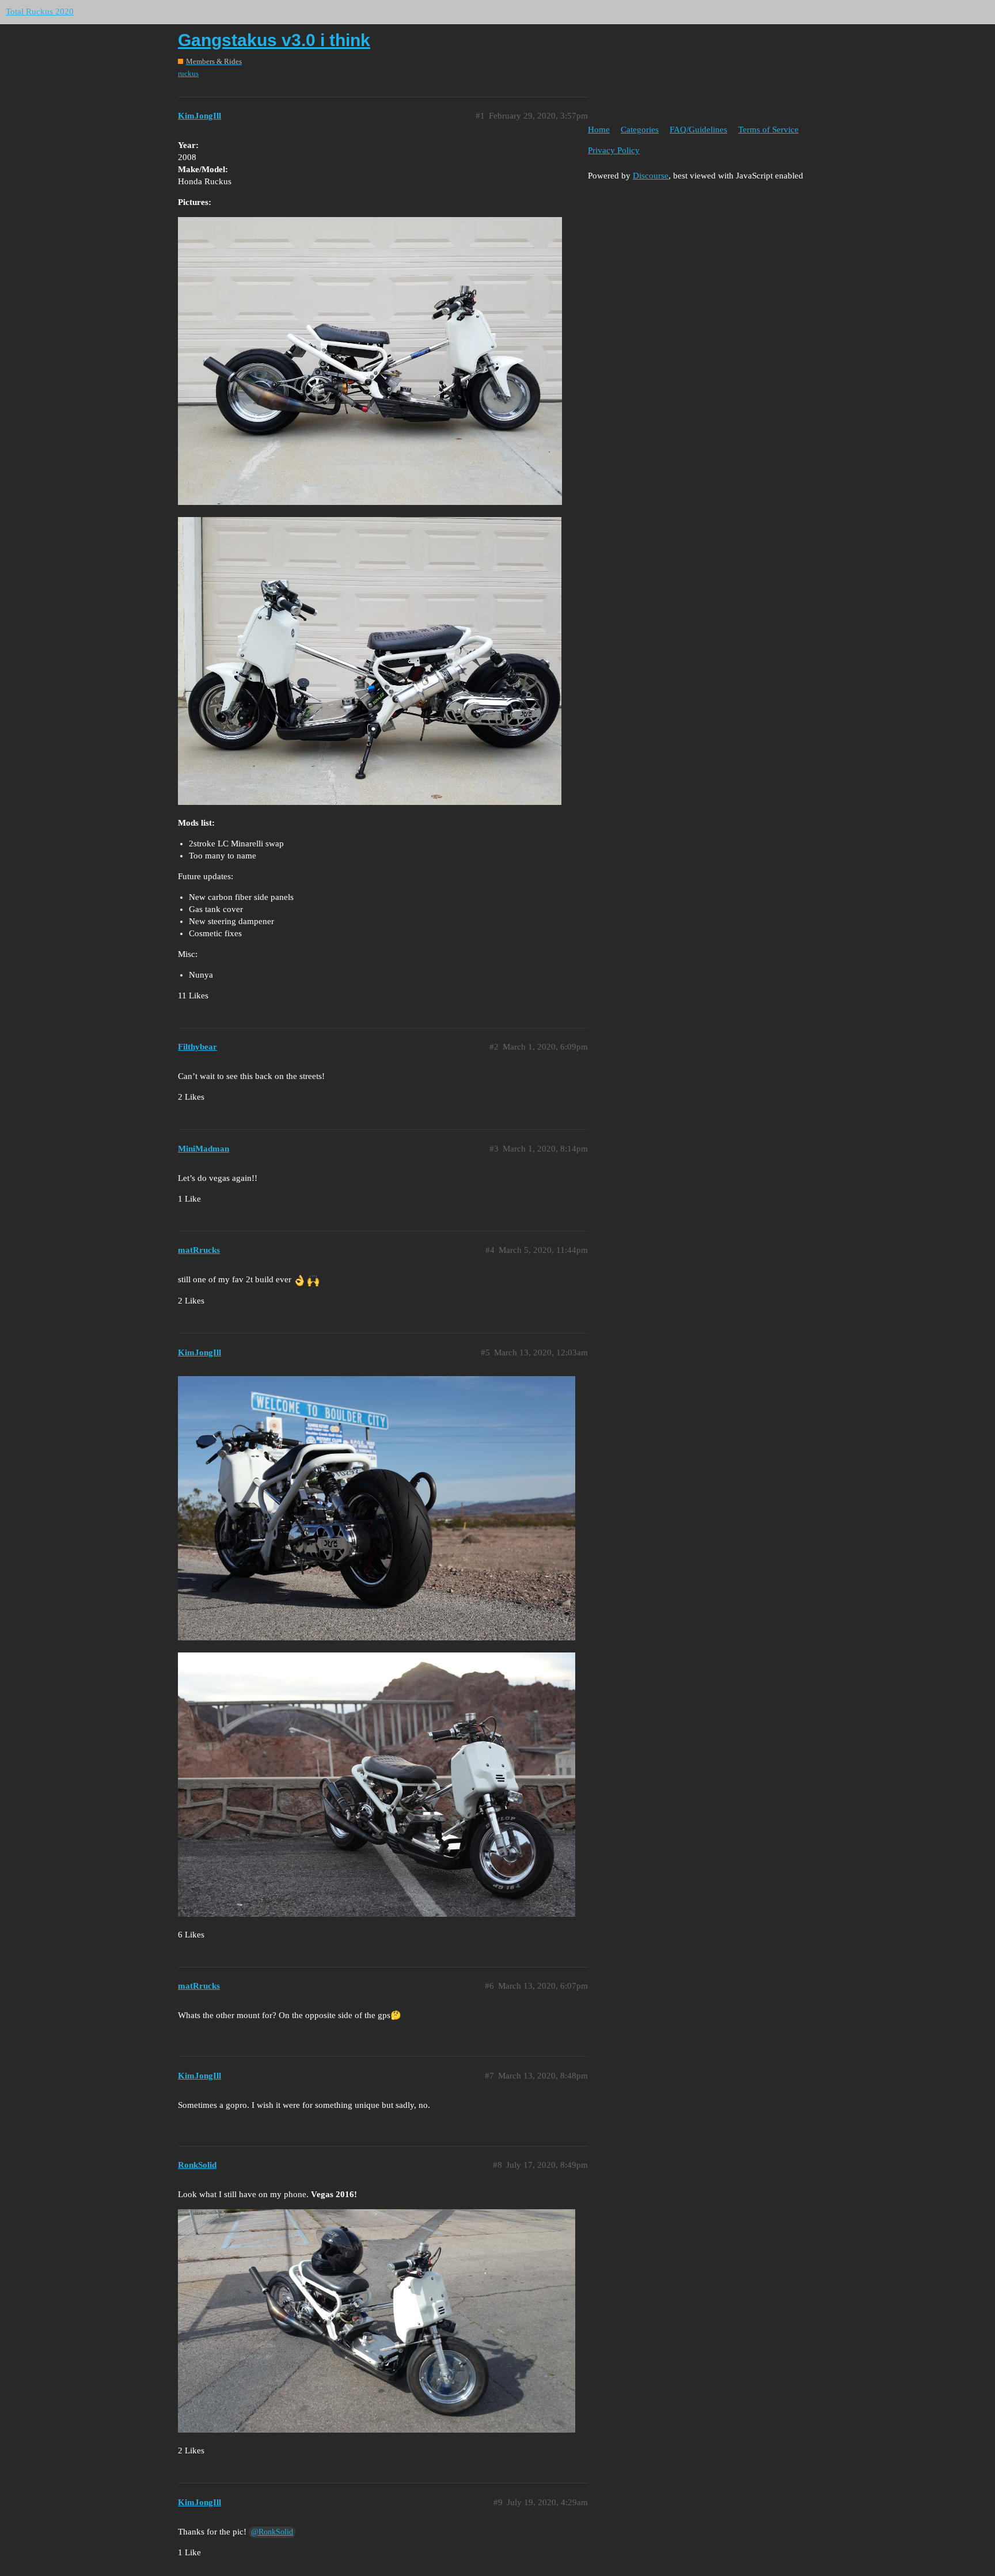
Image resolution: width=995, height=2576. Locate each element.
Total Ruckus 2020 (40, 12)
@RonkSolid (272, 2532)
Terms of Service (768, 130)
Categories (640, 130)
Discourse (651, 176)
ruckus (188, 73)
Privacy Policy (614, 150)
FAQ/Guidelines (698, 130)
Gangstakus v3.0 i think (274, 40)
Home (599, 130)
